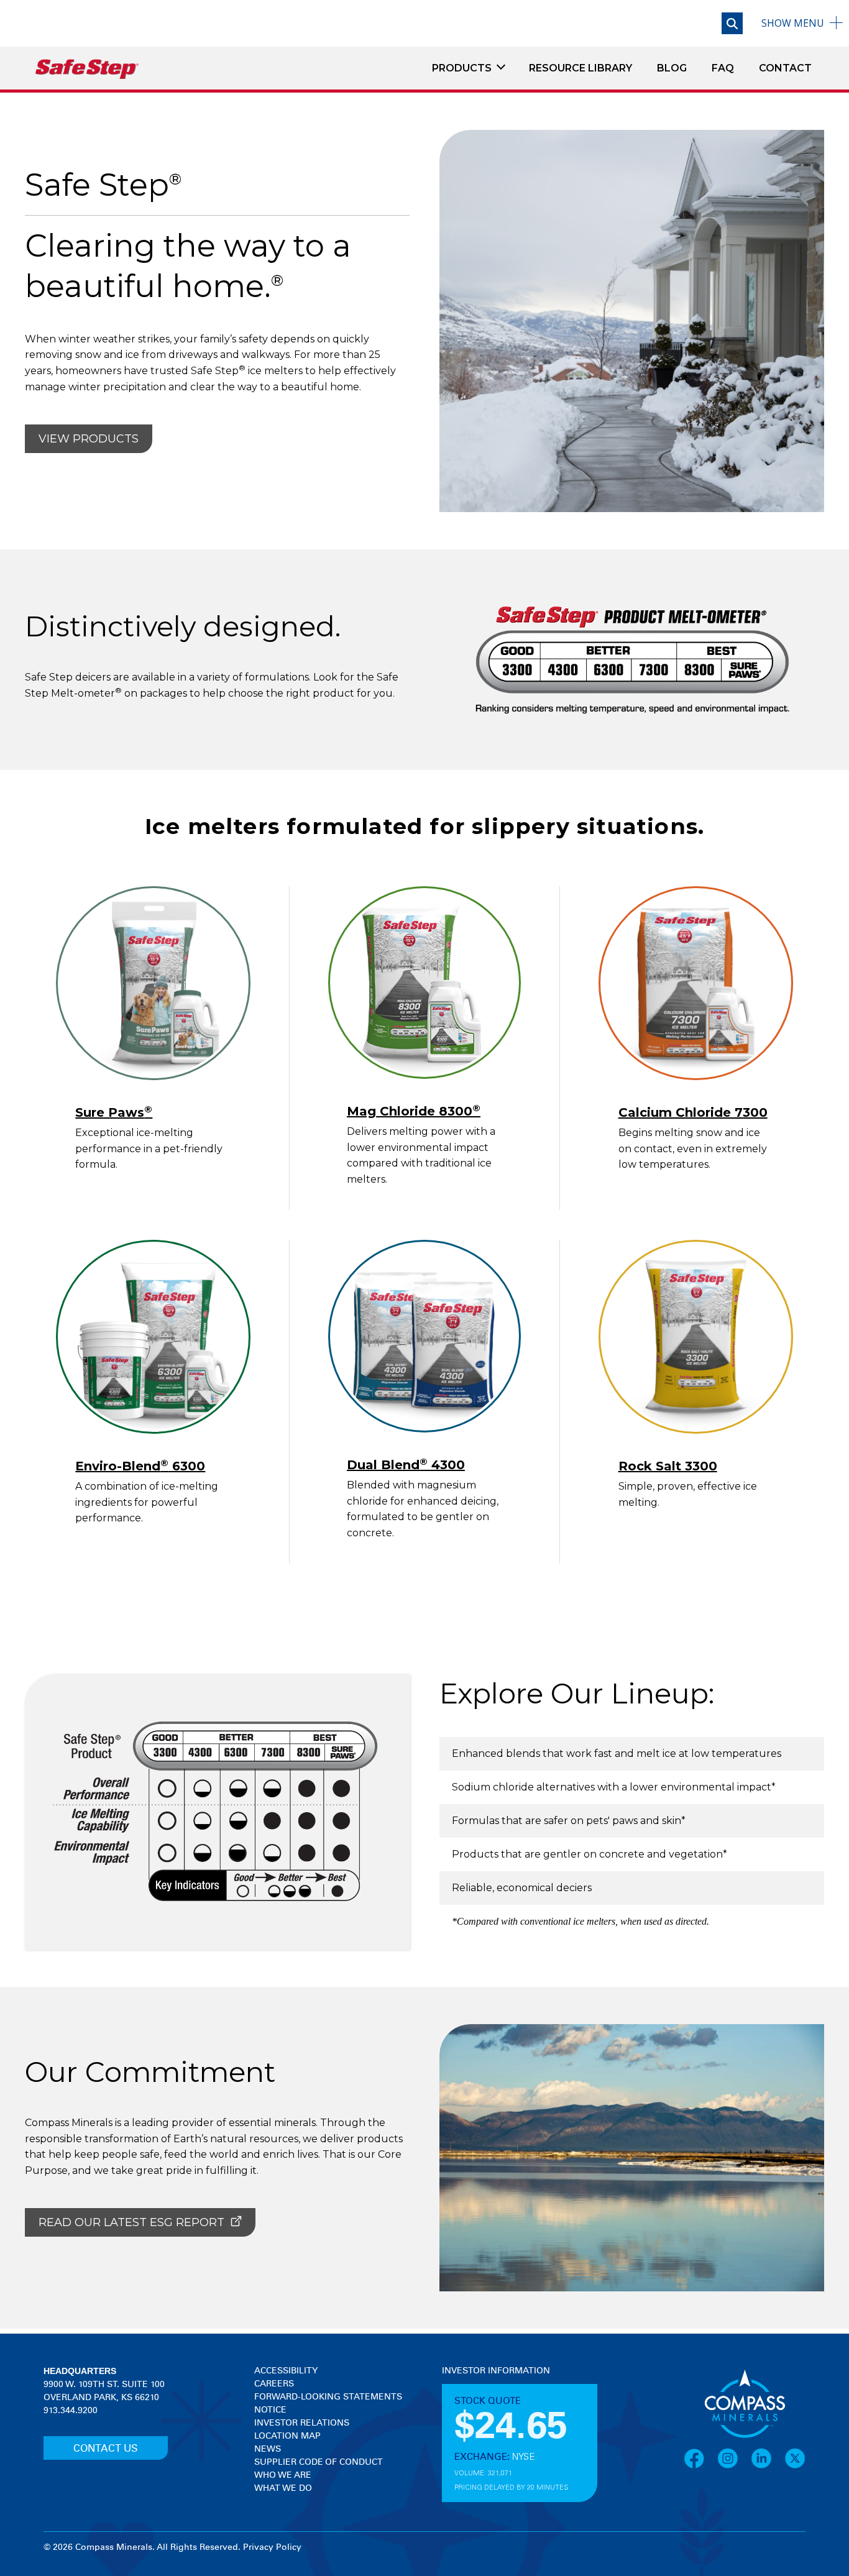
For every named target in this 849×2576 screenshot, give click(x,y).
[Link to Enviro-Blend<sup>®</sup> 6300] (153, 1337)
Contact (785, 68)
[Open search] (732, 23)
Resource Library (581, 68)
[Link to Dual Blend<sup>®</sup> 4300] (425, 1336)
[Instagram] (734, 2459)
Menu (793, 23)
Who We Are (283, 2475)
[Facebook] (700, 2459)
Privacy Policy (272, 2547)
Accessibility (286, 2371)
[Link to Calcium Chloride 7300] (696, 983)
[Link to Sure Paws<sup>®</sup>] (153, 983)
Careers (274, 2384)
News (268, 2449)
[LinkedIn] (768, 2459)
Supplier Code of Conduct (319, 2462)
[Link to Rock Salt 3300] (696, 1337)
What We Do (283, 2488)
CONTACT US (106, 2449)
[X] (795, 2459)
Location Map (287, 2436)
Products (462, 68)
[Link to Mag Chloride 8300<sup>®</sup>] (425, 983)
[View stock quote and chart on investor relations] (499, 2424)
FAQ (723, 68)
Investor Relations (302, 2423)
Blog (672, 68)
